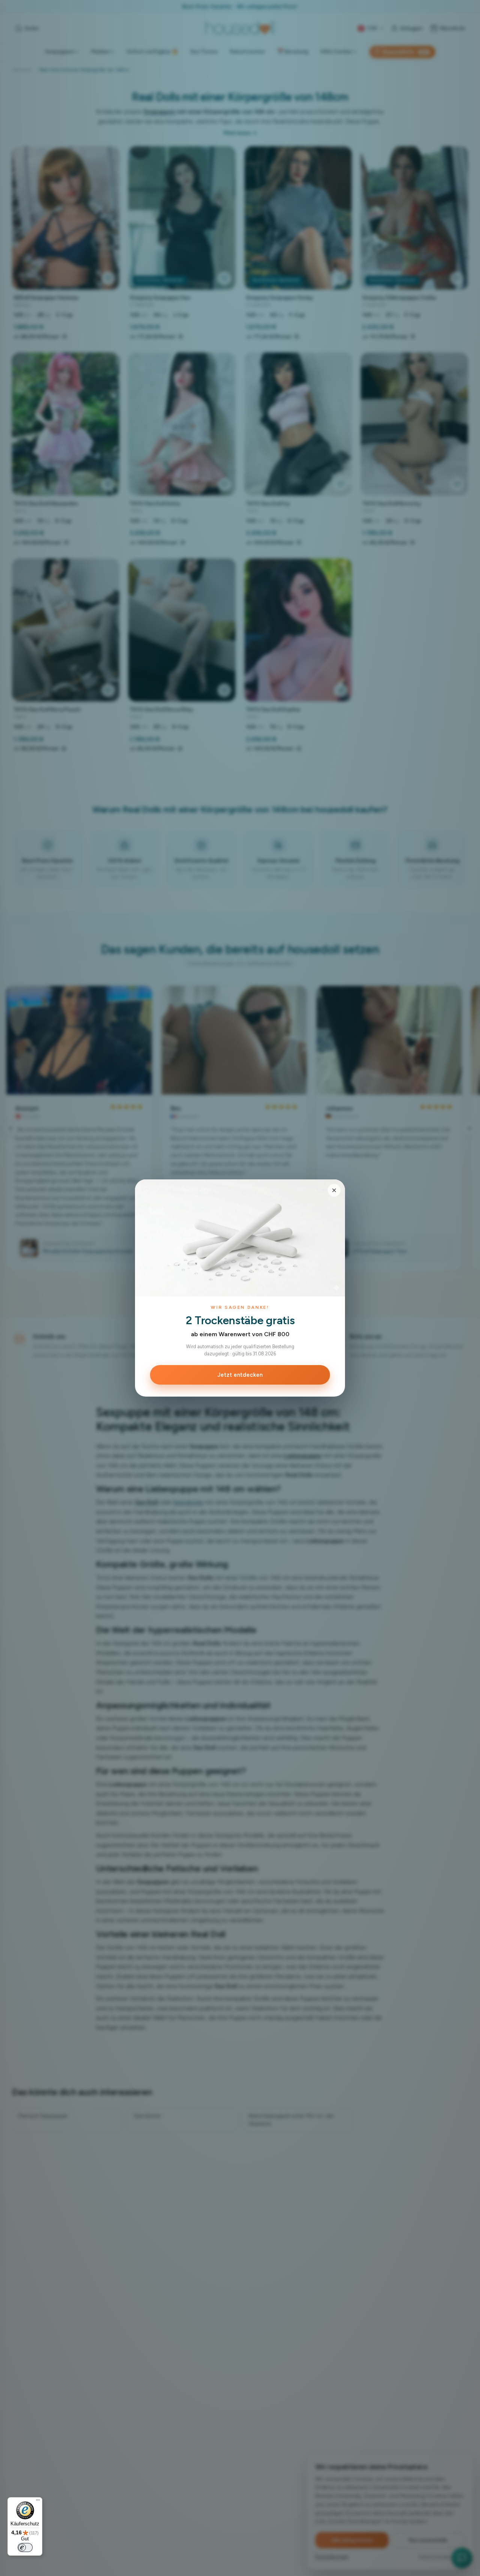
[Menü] (38, 2502)
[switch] (25, 2547)
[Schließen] (334, 1190)
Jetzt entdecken (240, 1375)
